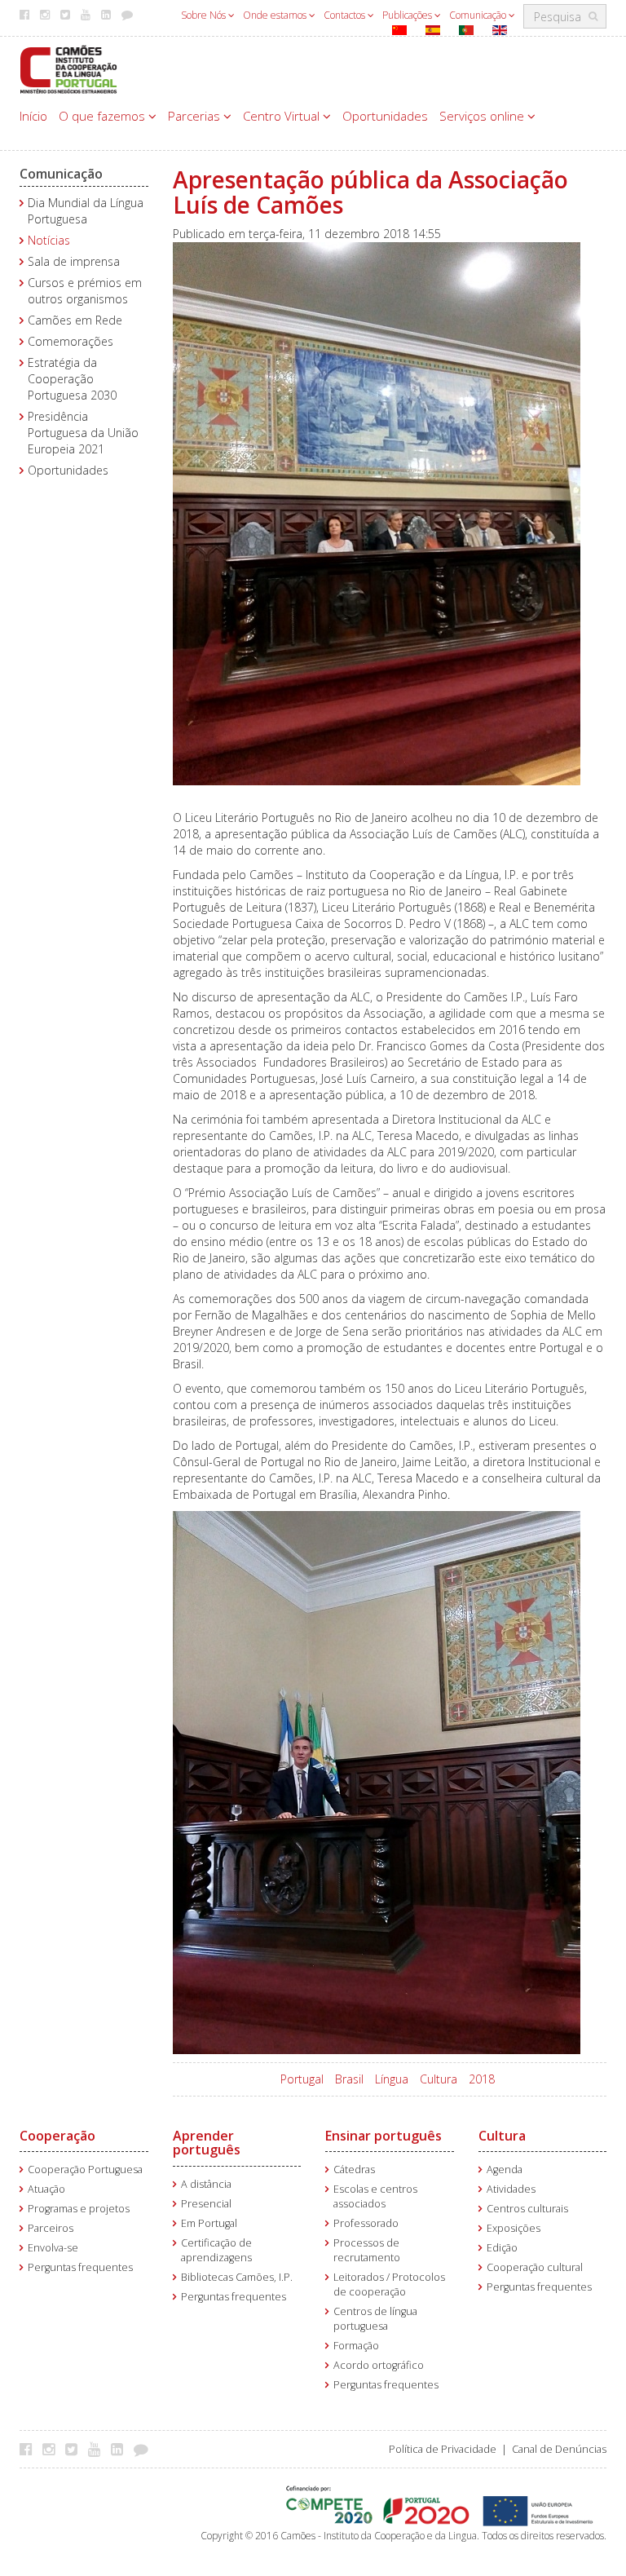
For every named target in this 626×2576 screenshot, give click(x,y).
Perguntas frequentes (80, 2267)
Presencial (206, 2204)
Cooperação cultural (535, 2267)
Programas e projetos (79, 2209)
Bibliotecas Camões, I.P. (237, 2277)
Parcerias (196, 116)
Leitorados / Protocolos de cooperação (389, 2284)
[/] (68, 68)
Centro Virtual (283, 116)
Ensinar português (384, 2136)
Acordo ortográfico (379, 2365)
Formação (356, 2346)
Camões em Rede (75, 320)
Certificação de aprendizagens (216, 2250)
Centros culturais (527, 2209)
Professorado (366, 2223)
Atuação (46, 2189)
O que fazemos (104, 116)
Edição (502, 2248)
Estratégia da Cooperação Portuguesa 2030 (72, 379)
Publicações (408, 15)
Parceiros (51, 2228)
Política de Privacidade (443, 2449)
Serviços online (483, 116)
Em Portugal (209, 2223)
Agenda (505, 2169)
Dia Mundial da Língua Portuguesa (86, 211)
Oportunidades (385, 116)
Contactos (346, 15)
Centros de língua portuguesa (375, 2319)
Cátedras (354, 2169)
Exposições (514, 2228)
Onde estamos (276, 15)
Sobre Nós (205, 15)
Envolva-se (53, 2248)
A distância (206, 2184)
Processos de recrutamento (367, 2250)
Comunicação (479, 15)
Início (33, 116)
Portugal (302, 2079)
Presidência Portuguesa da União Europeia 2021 (83, 433)
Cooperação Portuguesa (85, 2169)
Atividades (511, 2189)
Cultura (439, 2079)
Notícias (49, 240)
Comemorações (71, 341)
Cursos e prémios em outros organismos (85, 291)
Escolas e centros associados (375, 2196)
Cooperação (57, 2136)
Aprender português (207, 2143)
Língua (392, 2079)
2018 (482, 2079)
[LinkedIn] (121, 2449)
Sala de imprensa (74, 261)
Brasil (349, 2079)
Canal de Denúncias (559, 2449)
